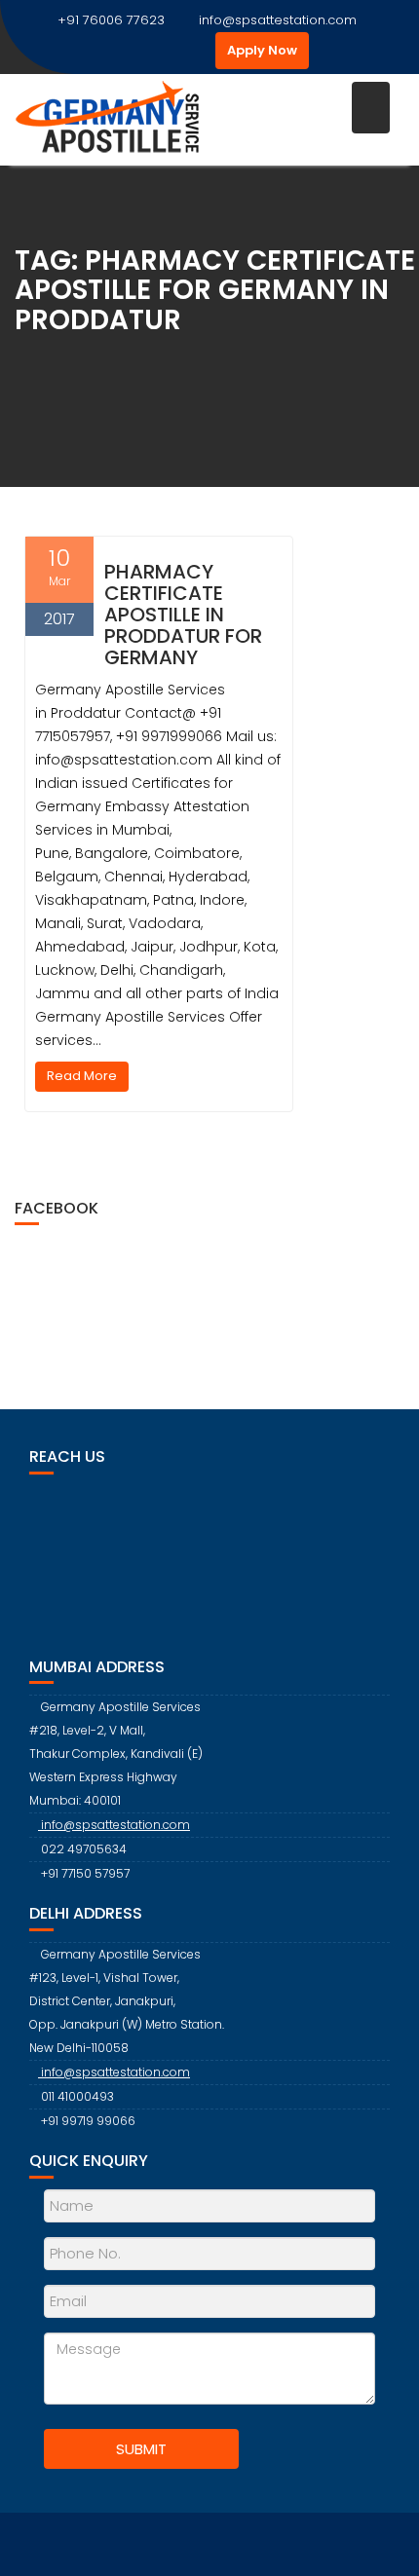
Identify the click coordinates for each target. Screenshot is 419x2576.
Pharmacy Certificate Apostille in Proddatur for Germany (183, 615)
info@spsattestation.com (278, 20)
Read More (82, 1076)
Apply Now (262, 50)
